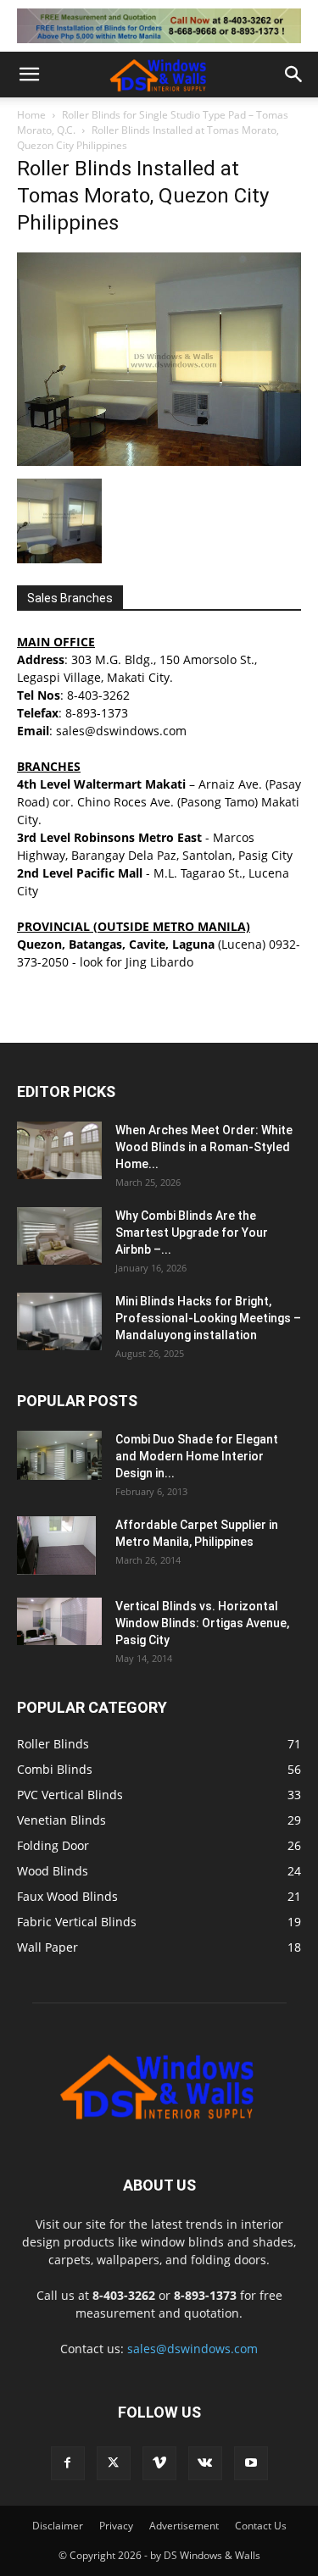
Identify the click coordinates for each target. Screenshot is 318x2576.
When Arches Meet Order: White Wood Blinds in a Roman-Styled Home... (204, 1147)
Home (31, 115)
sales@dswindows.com (192, 2349)
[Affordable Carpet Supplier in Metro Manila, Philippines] (56, 1546)
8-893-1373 (97, 713)
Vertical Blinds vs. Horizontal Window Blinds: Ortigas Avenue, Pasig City (202, 1623)
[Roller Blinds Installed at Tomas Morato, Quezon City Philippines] (159, 461)
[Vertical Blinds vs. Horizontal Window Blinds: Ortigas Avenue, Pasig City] (59, 1621)
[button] (29, 75)
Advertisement (184, 2526)
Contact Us (261, 2526)
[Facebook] (68, 2463)
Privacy (116, 2526)
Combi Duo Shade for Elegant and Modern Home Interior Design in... (197, 1456)
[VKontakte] (205, 2463)
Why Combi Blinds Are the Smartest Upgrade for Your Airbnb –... (192, 1233)
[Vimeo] (159, 2463)
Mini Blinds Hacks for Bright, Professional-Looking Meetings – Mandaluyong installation (208, 1318)
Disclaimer (58, 2526)
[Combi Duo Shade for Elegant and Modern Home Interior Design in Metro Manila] (59, 1456)
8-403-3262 (98, 695)
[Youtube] (251, 2463)
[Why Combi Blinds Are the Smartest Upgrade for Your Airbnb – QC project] (59, 1236)
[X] (114, 2463)
